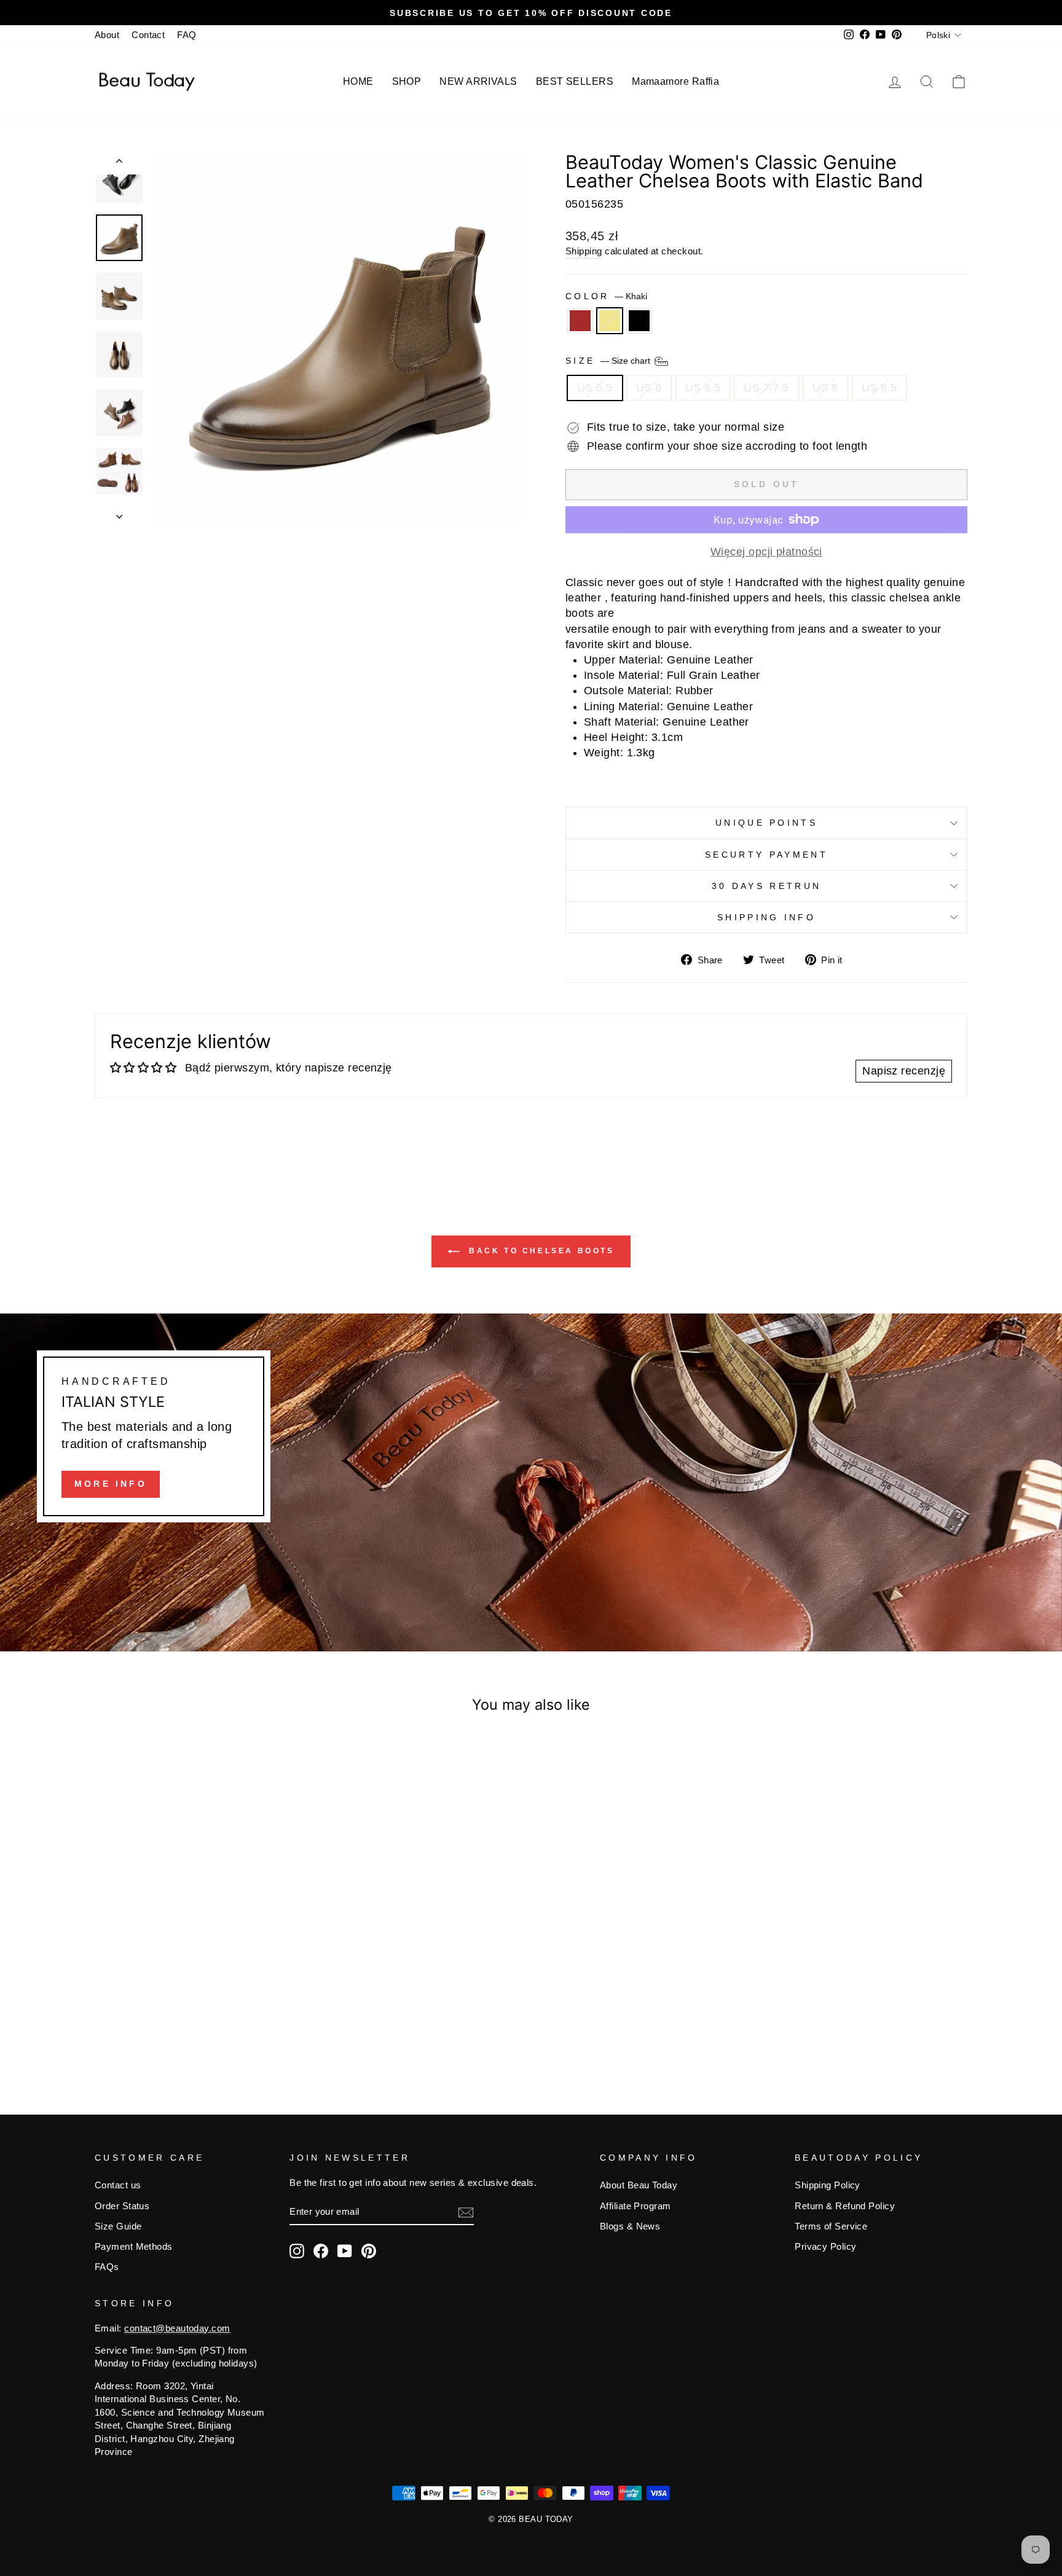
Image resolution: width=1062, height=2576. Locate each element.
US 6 (649, 388)
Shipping (584, 251)
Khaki (610, 321)
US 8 (825, 388)
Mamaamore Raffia (675, 81)
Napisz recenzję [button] (904, 1071)
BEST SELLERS (575, 81)
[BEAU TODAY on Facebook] (321, 2251)
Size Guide (118, 2226)
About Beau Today (639, 2185)
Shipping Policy (828, 2185)
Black (639, 321)
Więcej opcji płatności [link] (766, 552)
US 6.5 (703, 388)
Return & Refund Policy (845, 2206)
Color (606, 296)
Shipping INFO (766, 917)
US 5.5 (595, 388)
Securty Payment (766, 855)
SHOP (407, 81)
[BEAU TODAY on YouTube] (345, 2251)
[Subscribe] (466, 2212)
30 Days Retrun (766, 886)
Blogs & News (630, 2226)
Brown (580, 321)
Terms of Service (831, 2226)
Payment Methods (134, 2246)
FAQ (187, 35)
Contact (148, 35)
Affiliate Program (635, 2206)
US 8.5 (879, 388)
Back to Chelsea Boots (539, 1251)
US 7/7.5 (766, 388)
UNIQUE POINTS (766, 823)
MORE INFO (111, 1484)
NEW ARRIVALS (478, 81)
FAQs (107, 2267)
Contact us (118, 2185)
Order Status (122, 2206)
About (107, 35)
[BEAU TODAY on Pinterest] (369, 2251)
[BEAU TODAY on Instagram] (297, 2251)
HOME (358, 81)
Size (609, 361)
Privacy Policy (825, 2246)
